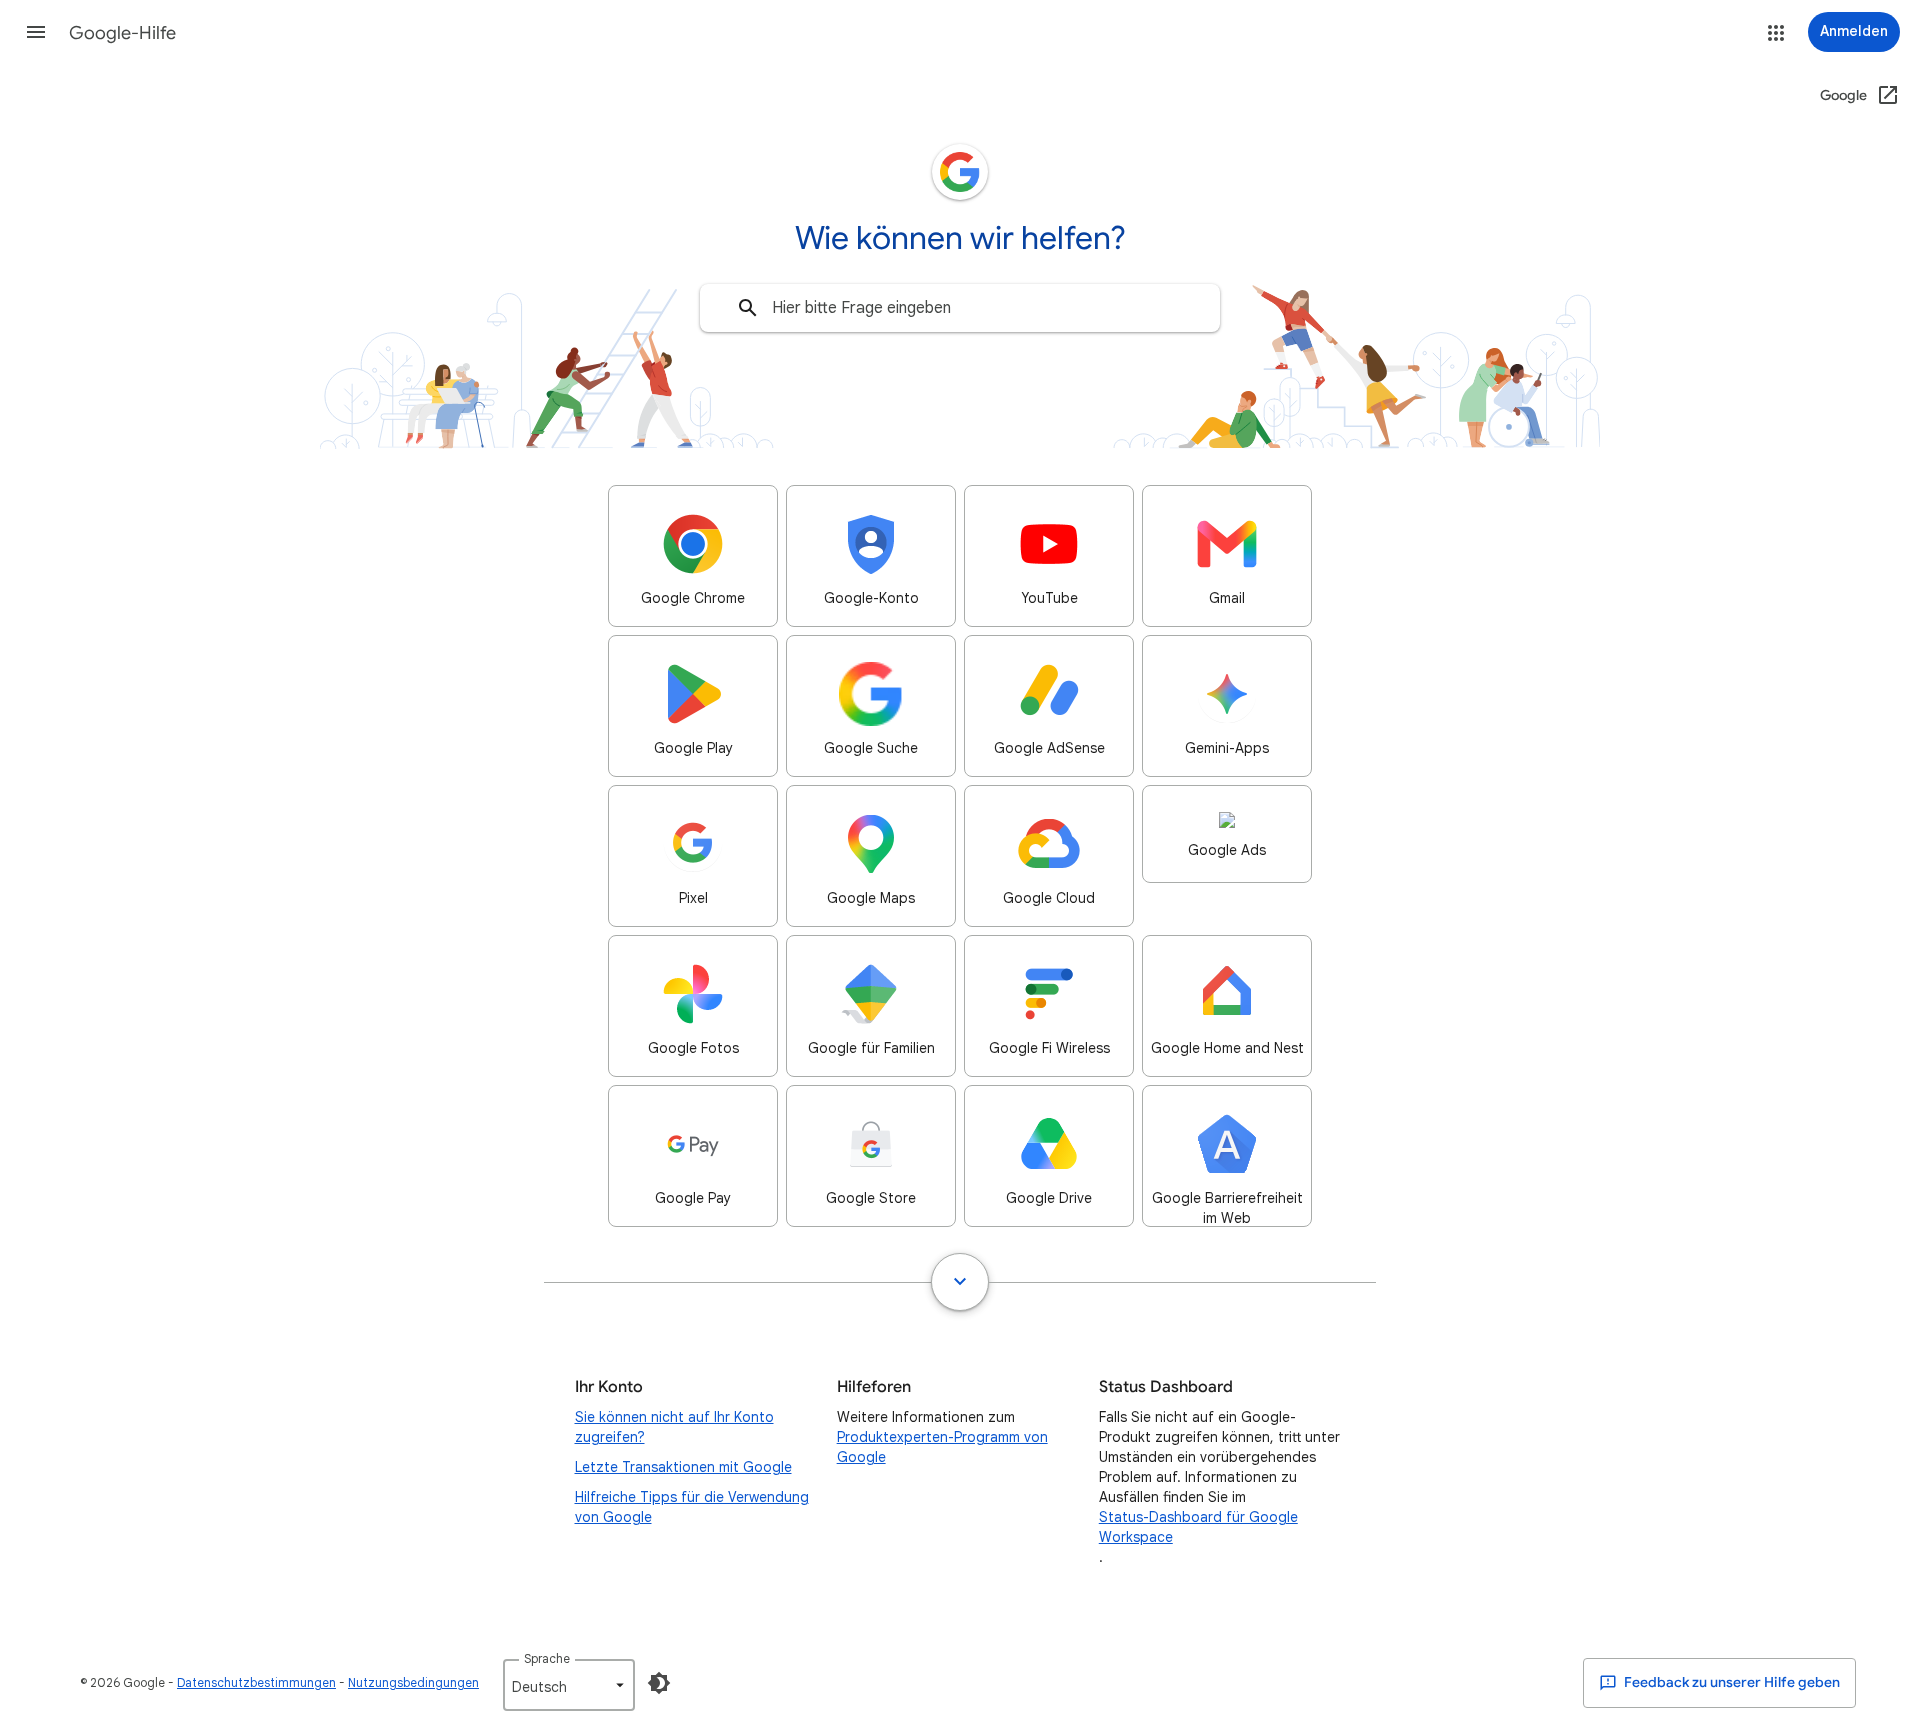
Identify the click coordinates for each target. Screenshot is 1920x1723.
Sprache (547, 1658)
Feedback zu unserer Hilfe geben (1730, 1682)
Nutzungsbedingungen (413, 1682)
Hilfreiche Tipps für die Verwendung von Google (692, 1507)
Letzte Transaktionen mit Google (683, 1467)
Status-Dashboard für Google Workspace (1198, 1527)
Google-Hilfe (122, 33)
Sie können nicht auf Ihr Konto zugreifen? (674, 1427)
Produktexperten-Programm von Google (942, 1447)
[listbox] (569, 1685)
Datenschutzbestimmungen (256, 1682)
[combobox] (960, 308)
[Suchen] (748, 308)
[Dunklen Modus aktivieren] (659, 1683)
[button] (36, 32)
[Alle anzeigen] (960, 1282)
